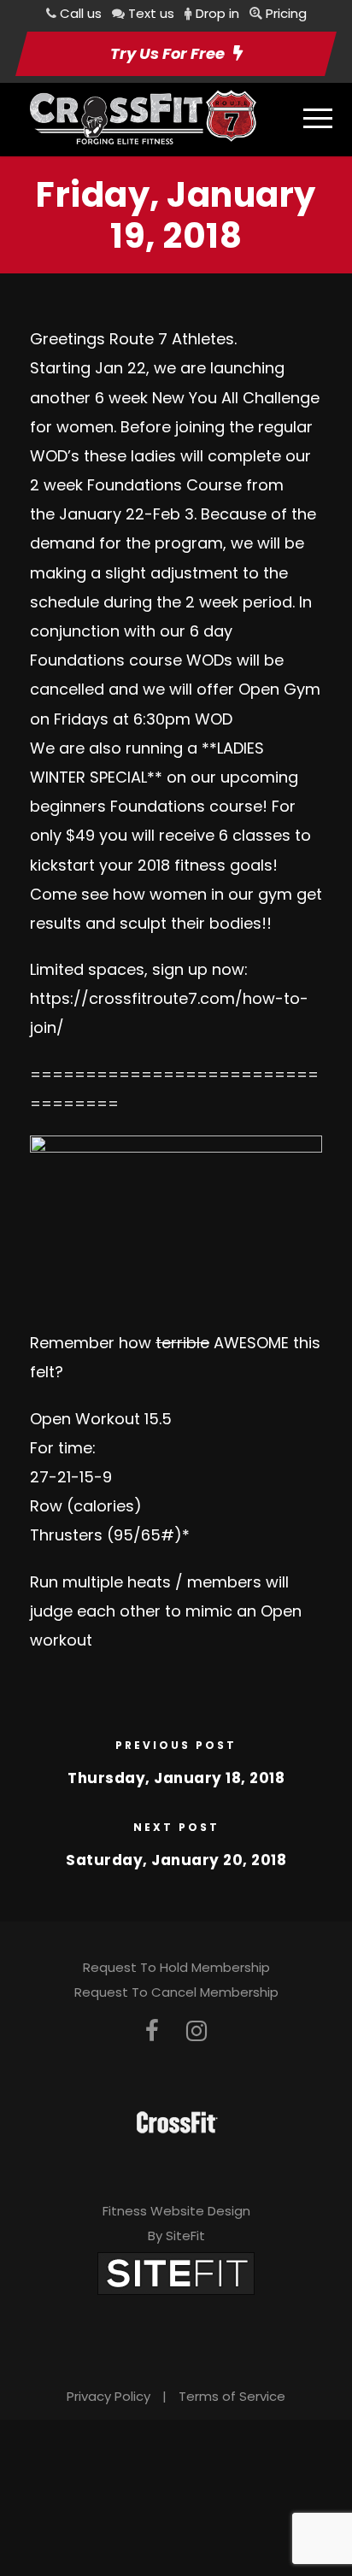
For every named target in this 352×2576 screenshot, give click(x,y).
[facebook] (152, 2031)
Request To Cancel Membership (176, 1992)
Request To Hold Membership (176, 1967)
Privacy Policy (109, 2396)
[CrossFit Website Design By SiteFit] (176, 2272)
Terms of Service (232, 2396)
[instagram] (197, 2031)
